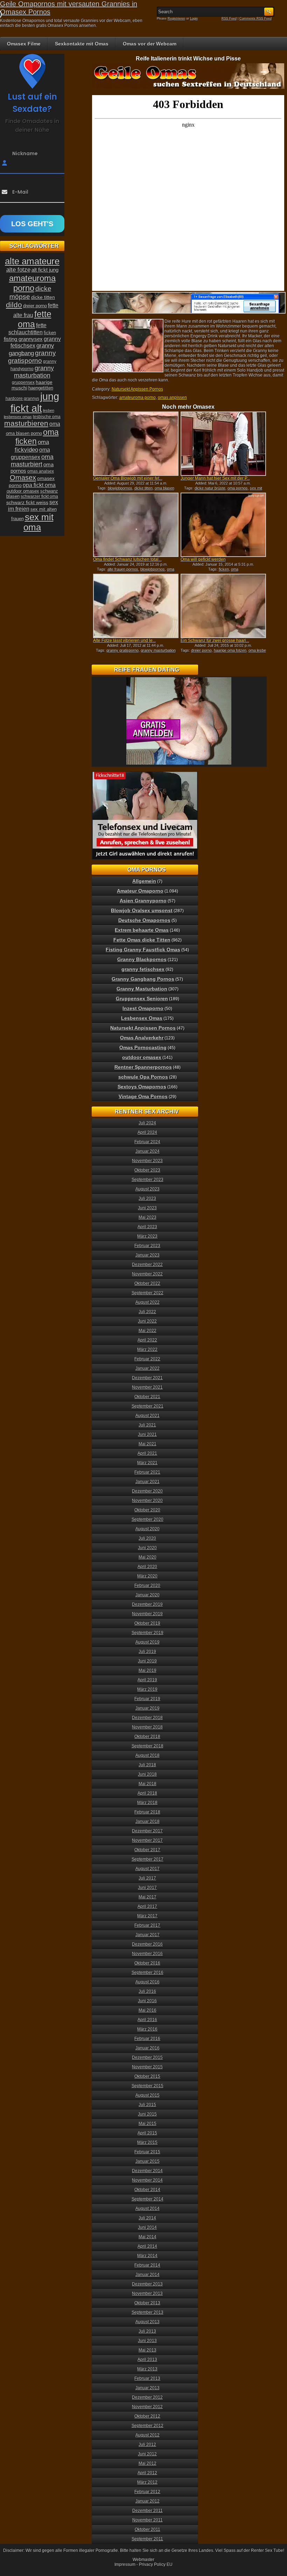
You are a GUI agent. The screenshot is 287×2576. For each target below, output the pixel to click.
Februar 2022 (147, 1359)
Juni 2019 (147, 1661)
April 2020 (147, 1567)
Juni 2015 (147, 2114)
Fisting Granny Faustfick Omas (143, 950)
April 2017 (147, 1906)
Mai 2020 (148, 1557)
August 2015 (148, 2095)
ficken (224, 569)
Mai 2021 (148, 1444)
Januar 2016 (148, 2048)
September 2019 (148, 1633)
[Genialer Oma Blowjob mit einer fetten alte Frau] (136, 444)
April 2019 (147, 1680)
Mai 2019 (148, 1670)
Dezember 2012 (147, 2397)
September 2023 (148, 1180)
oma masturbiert (32, 461)
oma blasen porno (24, 433)
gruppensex (23, 382)
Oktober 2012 (147, 2416)
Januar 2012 (148, 2501)
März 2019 (147, 1689)
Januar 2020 (148, 1595)
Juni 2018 (147, 1774)
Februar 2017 (147, 1925)
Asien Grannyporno (143, 901)
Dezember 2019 (147, 1604)
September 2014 (148, 2199)
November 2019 (147, 1614)
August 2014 (148, 2209)
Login (194, 19)
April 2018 (147, 1793)
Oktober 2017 (147, 1850)
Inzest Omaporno (143, 1008)
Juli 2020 (147, 1538)
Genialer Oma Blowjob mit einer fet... (128, 478)
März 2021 (147, 1463)
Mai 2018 (148, 1784)
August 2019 (148, 1642)
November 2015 (147, 2067)
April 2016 (147, 2020)
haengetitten (41, 388)
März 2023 (147, 1236)
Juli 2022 (147, 1312)
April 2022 (147, 1340)
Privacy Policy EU (156, 2564)
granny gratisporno (122, 650)
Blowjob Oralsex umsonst (142, 910)
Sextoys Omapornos (142, 1087)
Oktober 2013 (147, 2303)
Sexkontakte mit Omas (82, 44)
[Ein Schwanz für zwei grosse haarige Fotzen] (223, 606)
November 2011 (148, 2520)
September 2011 (147, 2539)
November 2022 (147, 1274)
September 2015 (148, 2086)
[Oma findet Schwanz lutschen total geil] (136, 525)
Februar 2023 (147, 1246)
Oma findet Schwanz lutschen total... (127, 559)
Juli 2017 (147, 1878)
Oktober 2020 (147, 1510)
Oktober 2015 (147, 2076)
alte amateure (32, 261)
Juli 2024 (147, 1123)
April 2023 (147, 1227)
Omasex (23, 478)
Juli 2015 (147, 2105)
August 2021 (148, 1416)
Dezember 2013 (147, 2284)
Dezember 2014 (147, 2171)
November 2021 (147, 1387)
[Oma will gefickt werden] (223, 525)
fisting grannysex (23, 339)
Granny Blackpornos (142, 959)
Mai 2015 (148, 2124)
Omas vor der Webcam (150, 44)
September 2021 (148, 1406)
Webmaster (143, 2560)
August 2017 (148, 1869)
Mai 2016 (148, 2010)
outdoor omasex (23, 491)
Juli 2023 (147, 1198)
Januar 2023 (148, 1255)
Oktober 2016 (147, 1963)
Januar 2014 (148, 2275)
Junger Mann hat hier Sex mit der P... (215, 478)
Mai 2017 (148, 1897)
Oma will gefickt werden (203, 559)
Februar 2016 (147, 2039)
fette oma (35, 319)
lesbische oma (47, 417)
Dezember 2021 (147, 1378)
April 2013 (147, 2360)
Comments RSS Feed (255, 19)
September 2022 (148, 1293)
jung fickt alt (35, 402)
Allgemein (144, 881)
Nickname (25, 153)
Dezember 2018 (147, 1718)
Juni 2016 (147, 2001)
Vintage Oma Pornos (143, 1096)
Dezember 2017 (147, 1831)
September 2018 (148, 1746)
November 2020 (147, 1501)
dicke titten (143, 488)
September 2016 (148, 1973)
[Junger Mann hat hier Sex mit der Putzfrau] (223, 444)
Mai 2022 (148, 1331)
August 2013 (148, 2322)
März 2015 (147, 2142)
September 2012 (148, 2426)
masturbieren (26, 423)
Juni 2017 (147, 1888)
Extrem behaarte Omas (142, 930)
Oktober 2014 (147, 2190)
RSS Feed (229, 19)
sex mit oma (38, 522)
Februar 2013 (147, 2378)
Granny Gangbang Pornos (143, 979)
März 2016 (147, 2029)
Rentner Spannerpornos (143, 1067)
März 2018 (147, 1803)
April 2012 (147, 2473)
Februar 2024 (147, 1142)
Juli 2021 (147, 1425)
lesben (49, 410)
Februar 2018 (147, 1812)
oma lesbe (257, 650)
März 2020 (147, 1576)
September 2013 (148, 2312)
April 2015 (147, 2133)
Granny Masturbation (142, 989)
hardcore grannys (22, 399)
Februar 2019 (147, 1699)
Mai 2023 (148, 1217)
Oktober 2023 (147, 1170)
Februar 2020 (147, 1586)
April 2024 (147, 1132)
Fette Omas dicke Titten (142, 940)
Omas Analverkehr (142, 1038)
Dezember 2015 (147, 2058)
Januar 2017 (148, 1935)
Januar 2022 (148, 1368)
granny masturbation (158, 650)
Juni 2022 (147, 1321)
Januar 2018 (148, 1822)
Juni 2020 (147, 1548)
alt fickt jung (45, 270)
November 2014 (147, 2180)
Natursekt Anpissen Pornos (137, 389)
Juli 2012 (147, 2445)
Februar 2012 (147, 2492)
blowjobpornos (120, 488)
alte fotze (18, 270)
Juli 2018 (147, 1765)
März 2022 (147, 1350)
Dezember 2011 (148, 2511)
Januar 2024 (148, 1151)
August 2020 (148, 1529)
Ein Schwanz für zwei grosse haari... (215, 641)
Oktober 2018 (147, 1737)
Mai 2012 (148, 2463)
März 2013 (147, 2369)
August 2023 (148, 1189)
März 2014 (147, 2256)
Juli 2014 (147, 2218)
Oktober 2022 (147, 1283)
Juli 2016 (147, 1991)
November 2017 (147, 1840)
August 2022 (148, 1302)
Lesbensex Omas (142, 1018)
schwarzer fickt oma (39, 496)
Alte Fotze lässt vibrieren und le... (124, 641)
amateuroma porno (138, 398)
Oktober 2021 (147, 1397)
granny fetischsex (143, 969)
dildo (14, 305)
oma (235, 569)
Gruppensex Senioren (142, 999)
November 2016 (147, 1954)
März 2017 (147, 1916)
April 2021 (147, 1453)
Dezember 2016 (147, 1944)
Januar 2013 (148, 2388)
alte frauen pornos (123, 569)
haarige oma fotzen (230, 650)
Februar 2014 (147, 2265)
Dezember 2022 (147, 1265)
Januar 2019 (148, 1708)
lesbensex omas (18, 417)
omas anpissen (172, 398)
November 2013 (147, 2294)
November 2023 (147, 1161)
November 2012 (147, 2407)
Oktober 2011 (148, 2530)
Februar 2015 (147, 2152)
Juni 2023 (147, 1208)
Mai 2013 (148, 2350)
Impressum (125, 2564)
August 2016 (148, 1982)
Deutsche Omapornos (144, 920)
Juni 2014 (147, 2227)
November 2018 (147, 1727)
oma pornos (238, 488)
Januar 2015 (148, 2161)
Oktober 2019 (147, 1623)
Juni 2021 (147, 1434)
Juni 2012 (147, 2454)
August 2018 (148, 1755)
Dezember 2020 (147, 1491)
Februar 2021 (147, 1472)
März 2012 (147, 2482)
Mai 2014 (148, 2237)
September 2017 (148, 1859)
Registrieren (176, 19)
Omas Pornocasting (143, 1047)
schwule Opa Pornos (143, 1077)
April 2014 (147, 2246)
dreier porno (201, 650)
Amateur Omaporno (140, 891)
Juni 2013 (147, 2341)
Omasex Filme (24, 44)
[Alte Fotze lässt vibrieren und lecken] (136, 606)
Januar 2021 (148, 1482)
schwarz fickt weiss (27, 502)
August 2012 (148, 2435)
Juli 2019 (147, 1652)
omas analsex (41, 471)
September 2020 (148, 1519)
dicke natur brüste (210, 488)
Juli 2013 (147, 2331)
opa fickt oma (39, 485)
